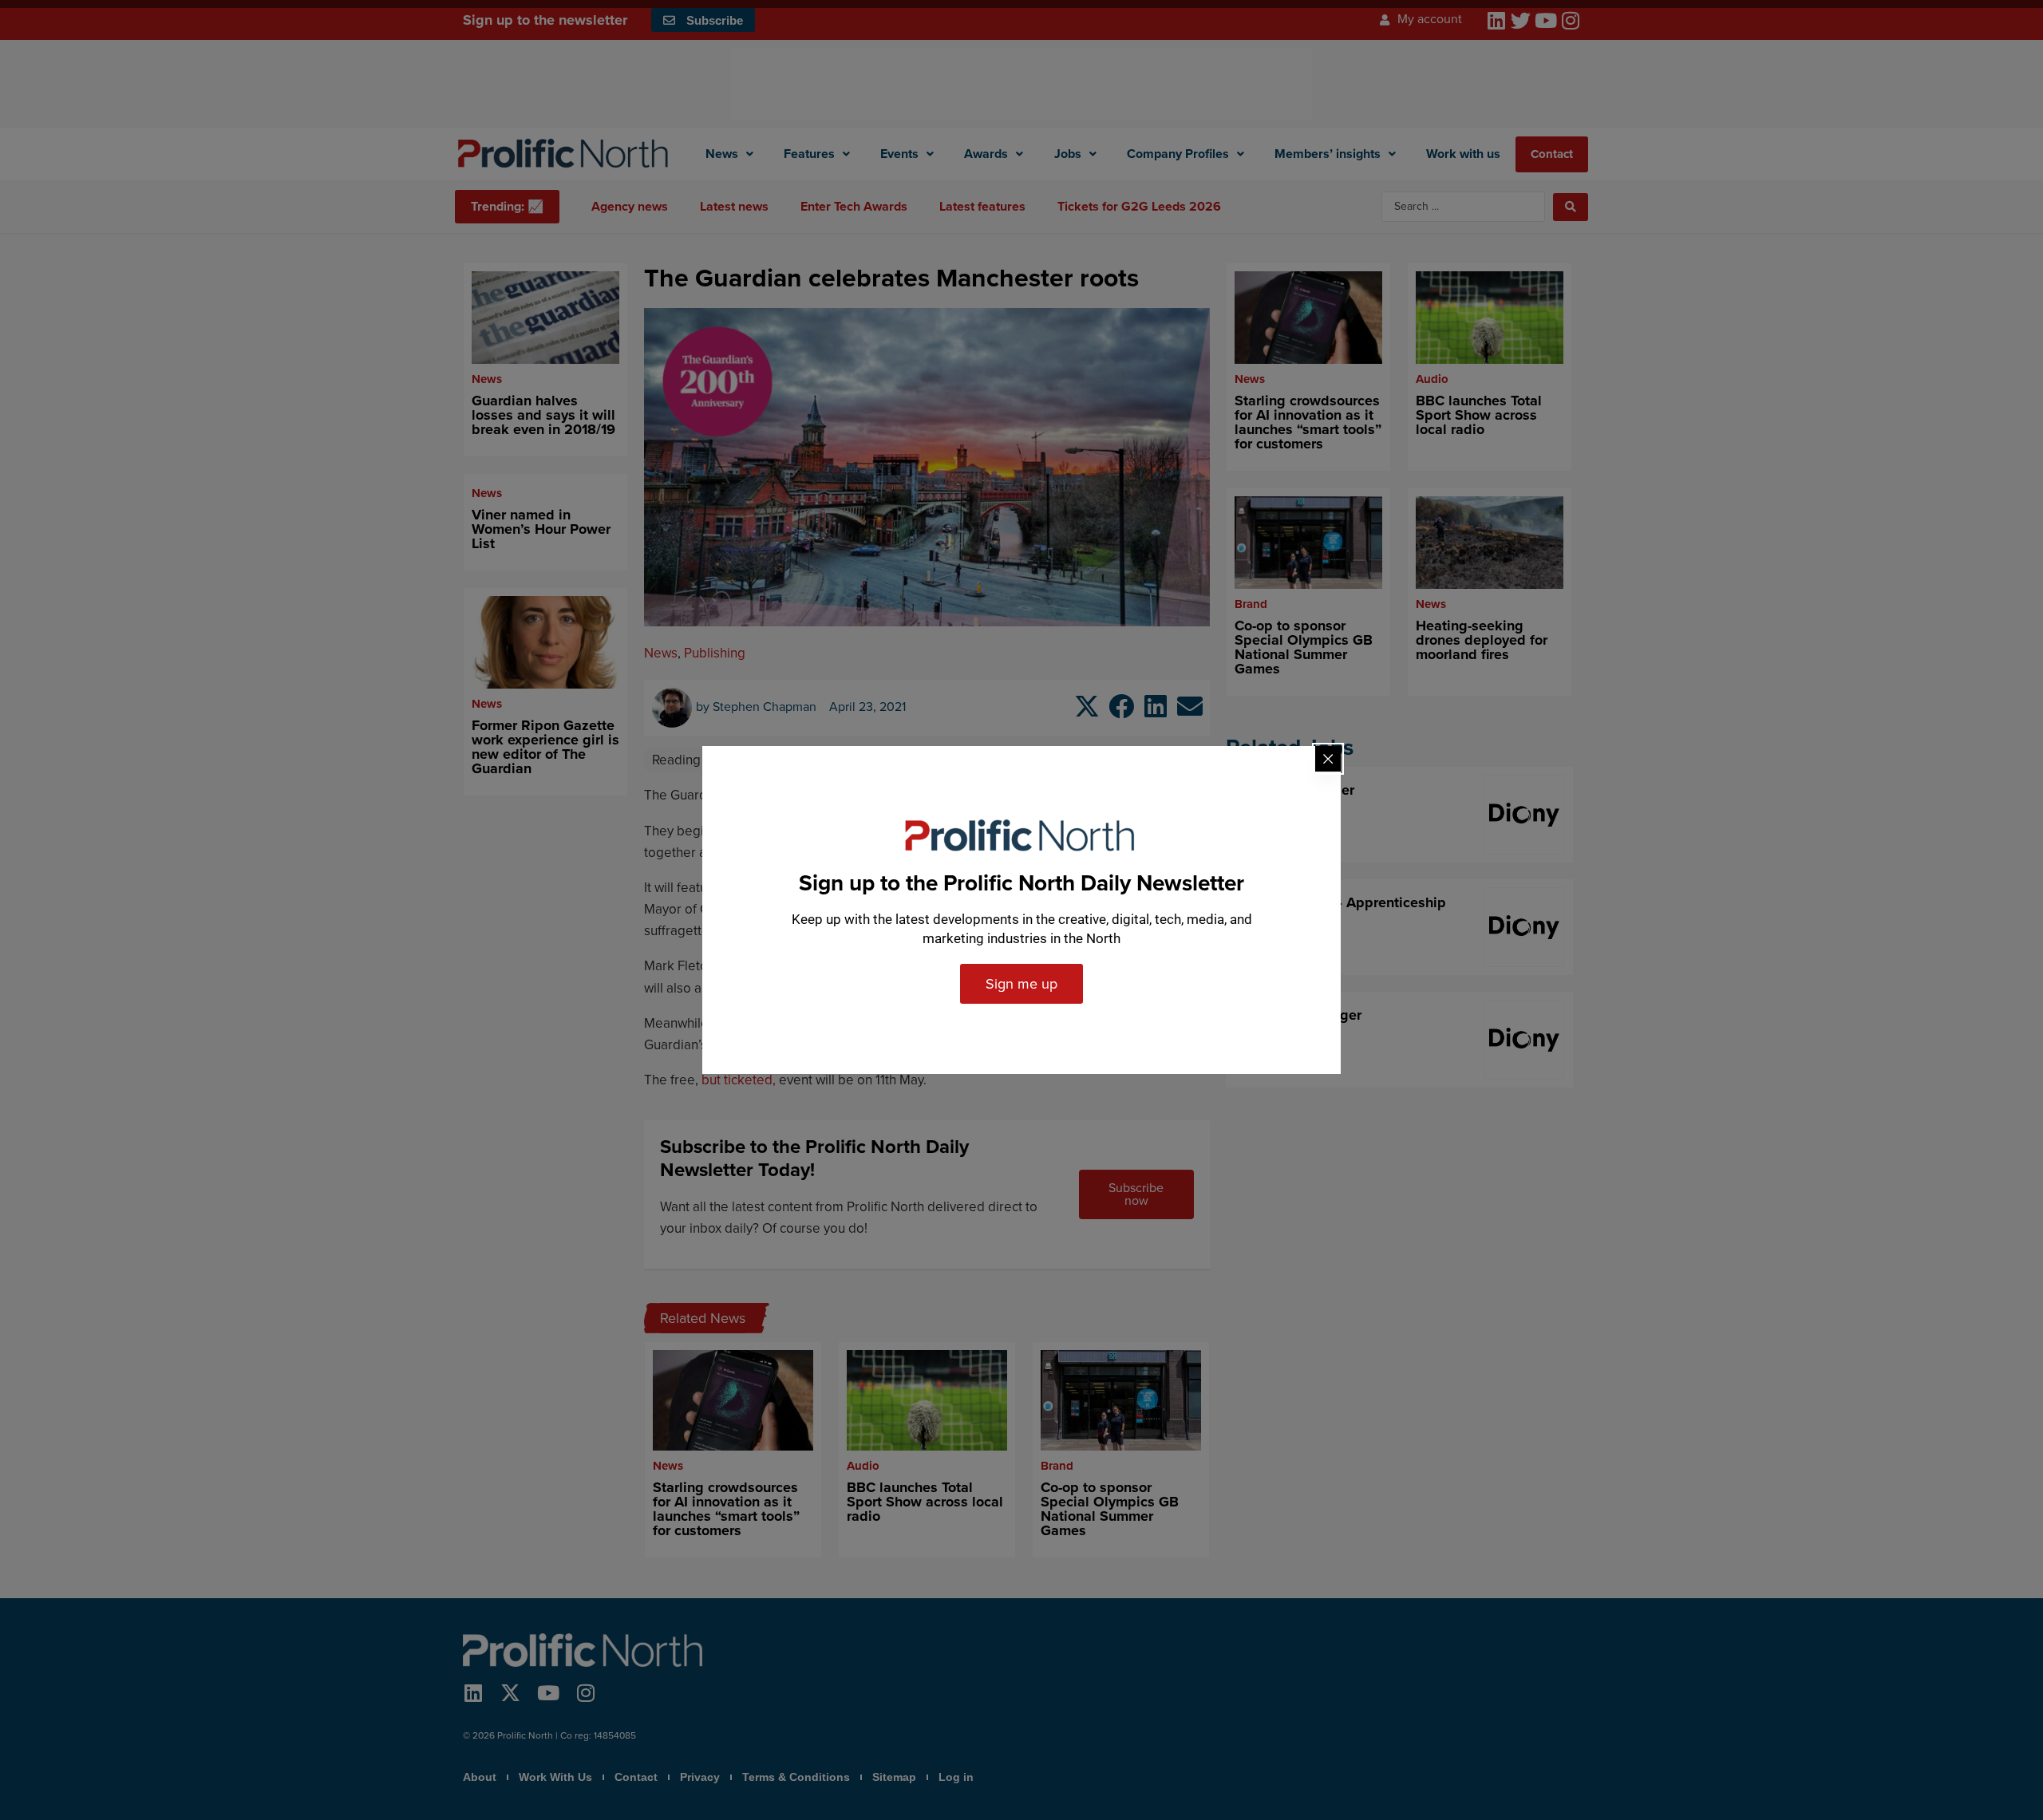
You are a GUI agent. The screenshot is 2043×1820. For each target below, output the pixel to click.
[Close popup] (1328, 759)
